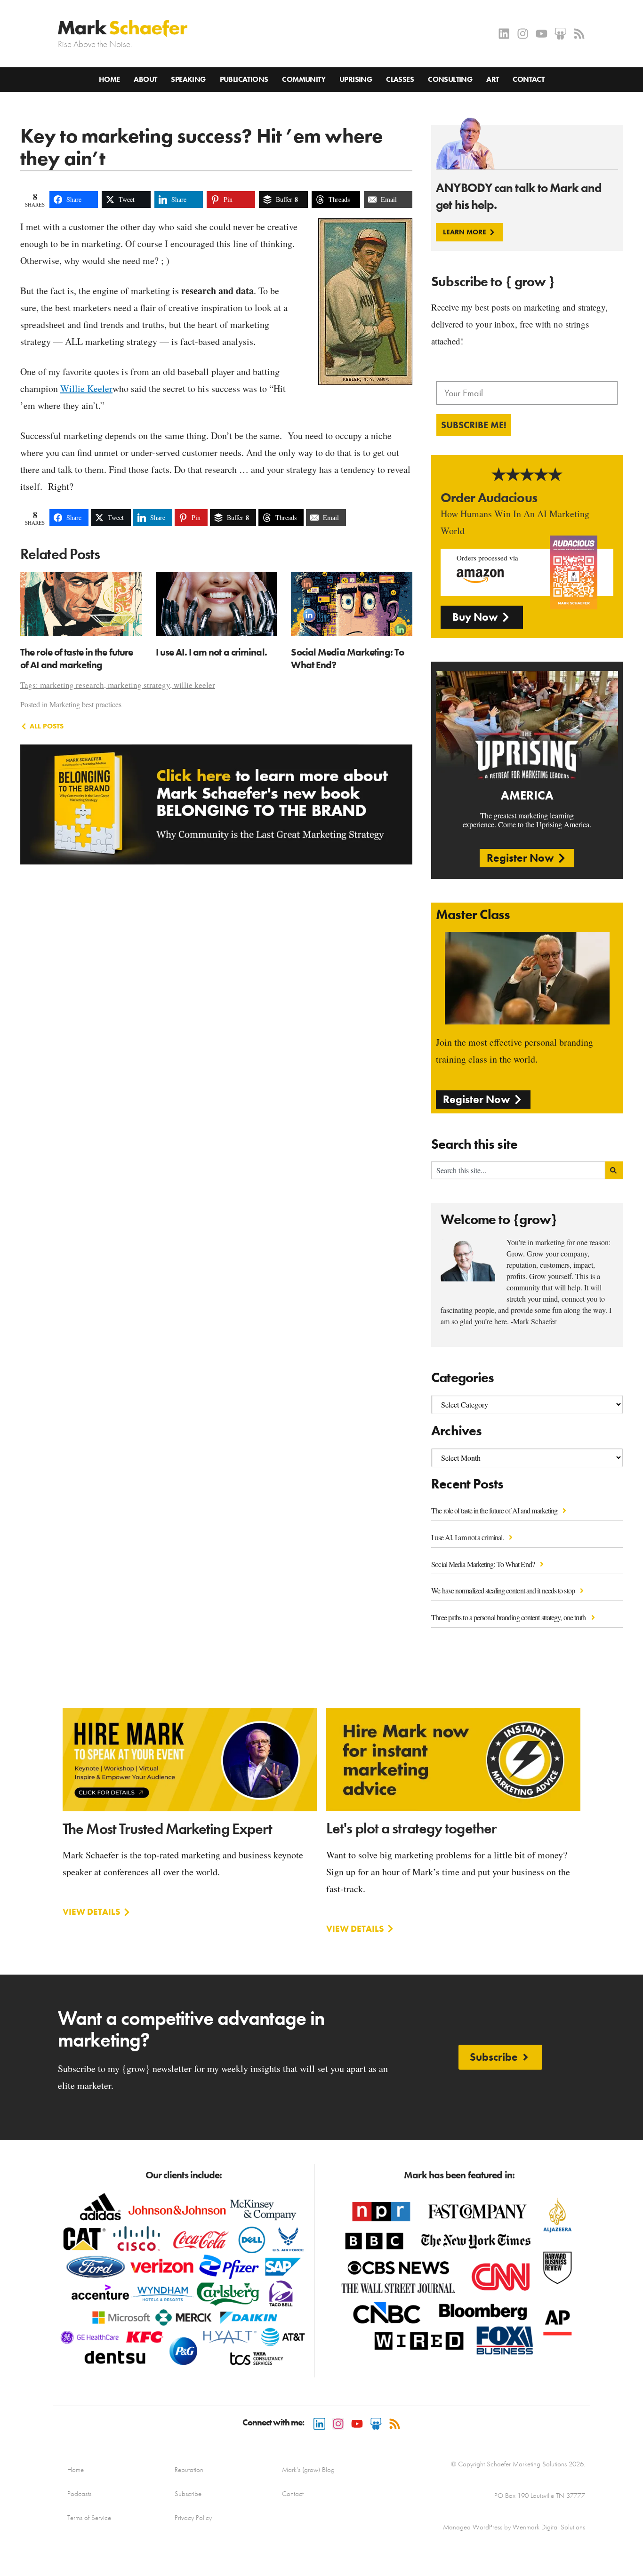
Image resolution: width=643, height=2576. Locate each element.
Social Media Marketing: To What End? (484, 1564)
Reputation (189, 2470)
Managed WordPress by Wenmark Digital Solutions (514, 2527)
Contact (528, 79)
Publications (244, 79)
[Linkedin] (504, 34)
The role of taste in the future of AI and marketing (495, 1510)
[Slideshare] (560, 34)
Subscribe (188, 2494)
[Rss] (579, 34)
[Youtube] (542, 34)
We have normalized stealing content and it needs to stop (504, 1590)
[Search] (614, 1170)
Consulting (450, 79)
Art (492, 79)
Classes (400, 79)
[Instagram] (523, 34)
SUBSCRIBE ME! (474, 425)
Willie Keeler (86, 388)
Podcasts (79, 2494)
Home (109, 79)
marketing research (72, 685)
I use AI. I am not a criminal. (468, 1537)
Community (304, 79)
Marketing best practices (85, 704)
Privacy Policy (193, 2518)
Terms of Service (89, 2518)
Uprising (356, 79)
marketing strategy (139, 685)
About (145, 79)
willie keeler (194, 685)
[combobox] (518, 1170)
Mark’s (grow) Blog (308, 2470)
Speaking (188, 79)
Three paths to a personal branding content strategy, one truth (509, 1617)
